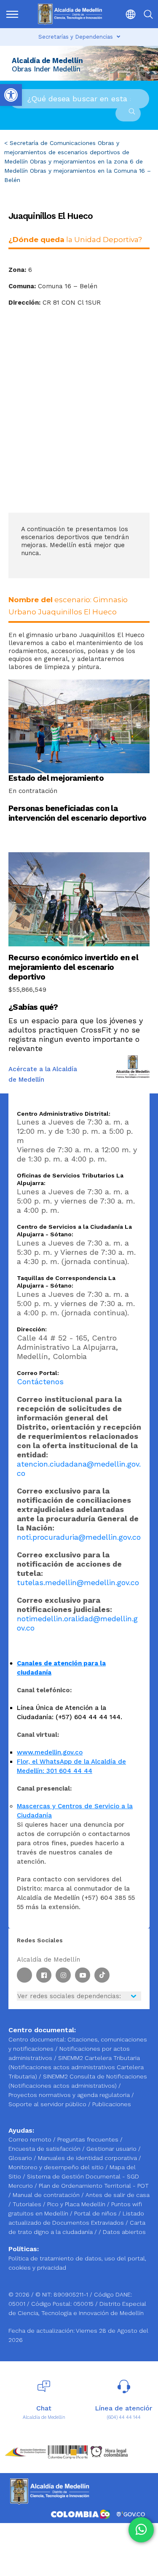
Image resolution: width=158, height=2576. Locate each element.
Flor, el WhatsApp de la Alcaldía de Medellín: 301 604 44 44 (71, 1766)
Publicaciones (112, 2104)
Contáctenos (40, 1382)
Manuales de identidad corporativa (88, 2158)
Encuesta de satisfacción (45, 2149)
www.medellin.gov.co (50, 1752)
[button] (128, 14)
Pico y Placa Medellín (77, 2204)
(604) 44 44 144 (124, 2417)
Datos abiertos (124, 2232)
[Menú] (13, 14)
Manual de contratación (47, 2195)
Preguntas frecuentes (89, 2139)
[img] (12, 14)
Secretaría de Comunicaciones (53, 143)
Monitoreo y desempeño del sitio (57, 2167)
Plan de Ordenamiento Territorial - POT (94, 2186)
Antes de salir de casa (118, 2195)
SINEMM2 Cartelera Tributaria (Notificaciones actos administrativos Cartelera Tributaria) (76, 2067)
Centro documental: (37, 2039)
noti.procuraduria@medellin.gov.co (79, 1537)
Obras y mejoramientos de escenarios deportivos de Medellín (67, 152)
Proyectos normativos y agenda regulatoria (69, 2095)
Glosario (21, 2158)
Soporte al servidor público (47, 2104)
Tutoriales (28, 2204)
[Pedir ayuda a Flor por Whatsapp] (141, 2530)
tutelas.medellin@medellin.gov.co (78, 1582)
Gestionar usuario (112, 2149)
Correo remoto (31, 2139)
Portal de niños (96, 2213)
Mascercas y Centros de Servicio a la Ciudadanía (75, 1811)
